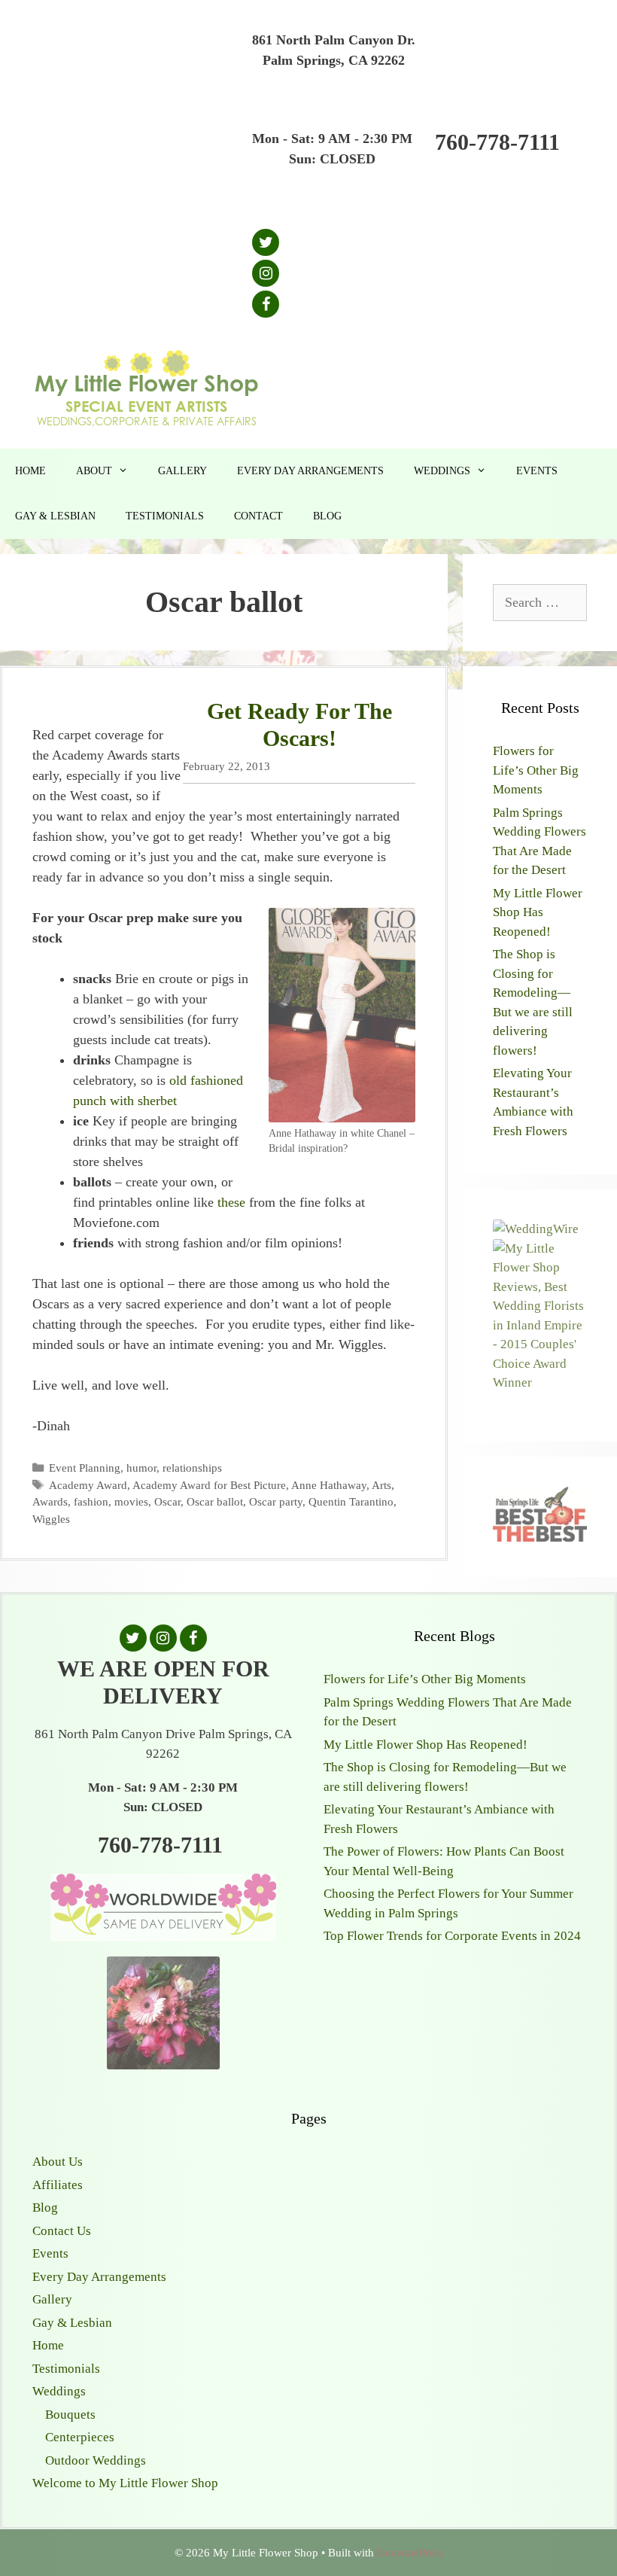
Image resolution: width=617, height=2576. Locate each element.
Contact (258, 516)
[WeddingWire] (536, 1229)
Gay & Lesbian (55, 516)
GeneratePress (410, 2553)
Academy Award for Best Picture (209, 1485)
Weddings (442, 471)
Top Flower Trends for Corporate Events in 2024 (452, 1936)
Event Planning (85, 1468)
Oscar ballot (215, 1501)
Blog (327, 516)
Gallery (182, 471)
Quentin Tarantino (351, 1501)
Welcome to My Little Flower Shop (125, 2483)
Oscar (167, 1501)
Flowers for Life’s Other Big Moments (536, 770)
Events (537, 471)
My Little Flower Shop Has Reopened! (538, 912)
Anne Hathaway (329, 1485)
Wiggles (51, 1519)
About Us (58, 2162)
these (231, 1202)
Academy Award (88, 1485)
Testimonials (165, 516)
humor (141, 1468)
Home (30, 471)
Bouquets (70, 2415)
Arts (381, 1485)
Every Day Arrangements (310, 471)
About (94, 471)
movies (131, 1501)
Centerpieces (80, 2437)
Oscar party (276, 1501)
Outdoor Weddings (96, 2460)
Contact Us (62, 2231)
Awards (50, 1501)
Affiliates (58, 2185)
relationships (192, 1468)
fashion (91, 1501)
